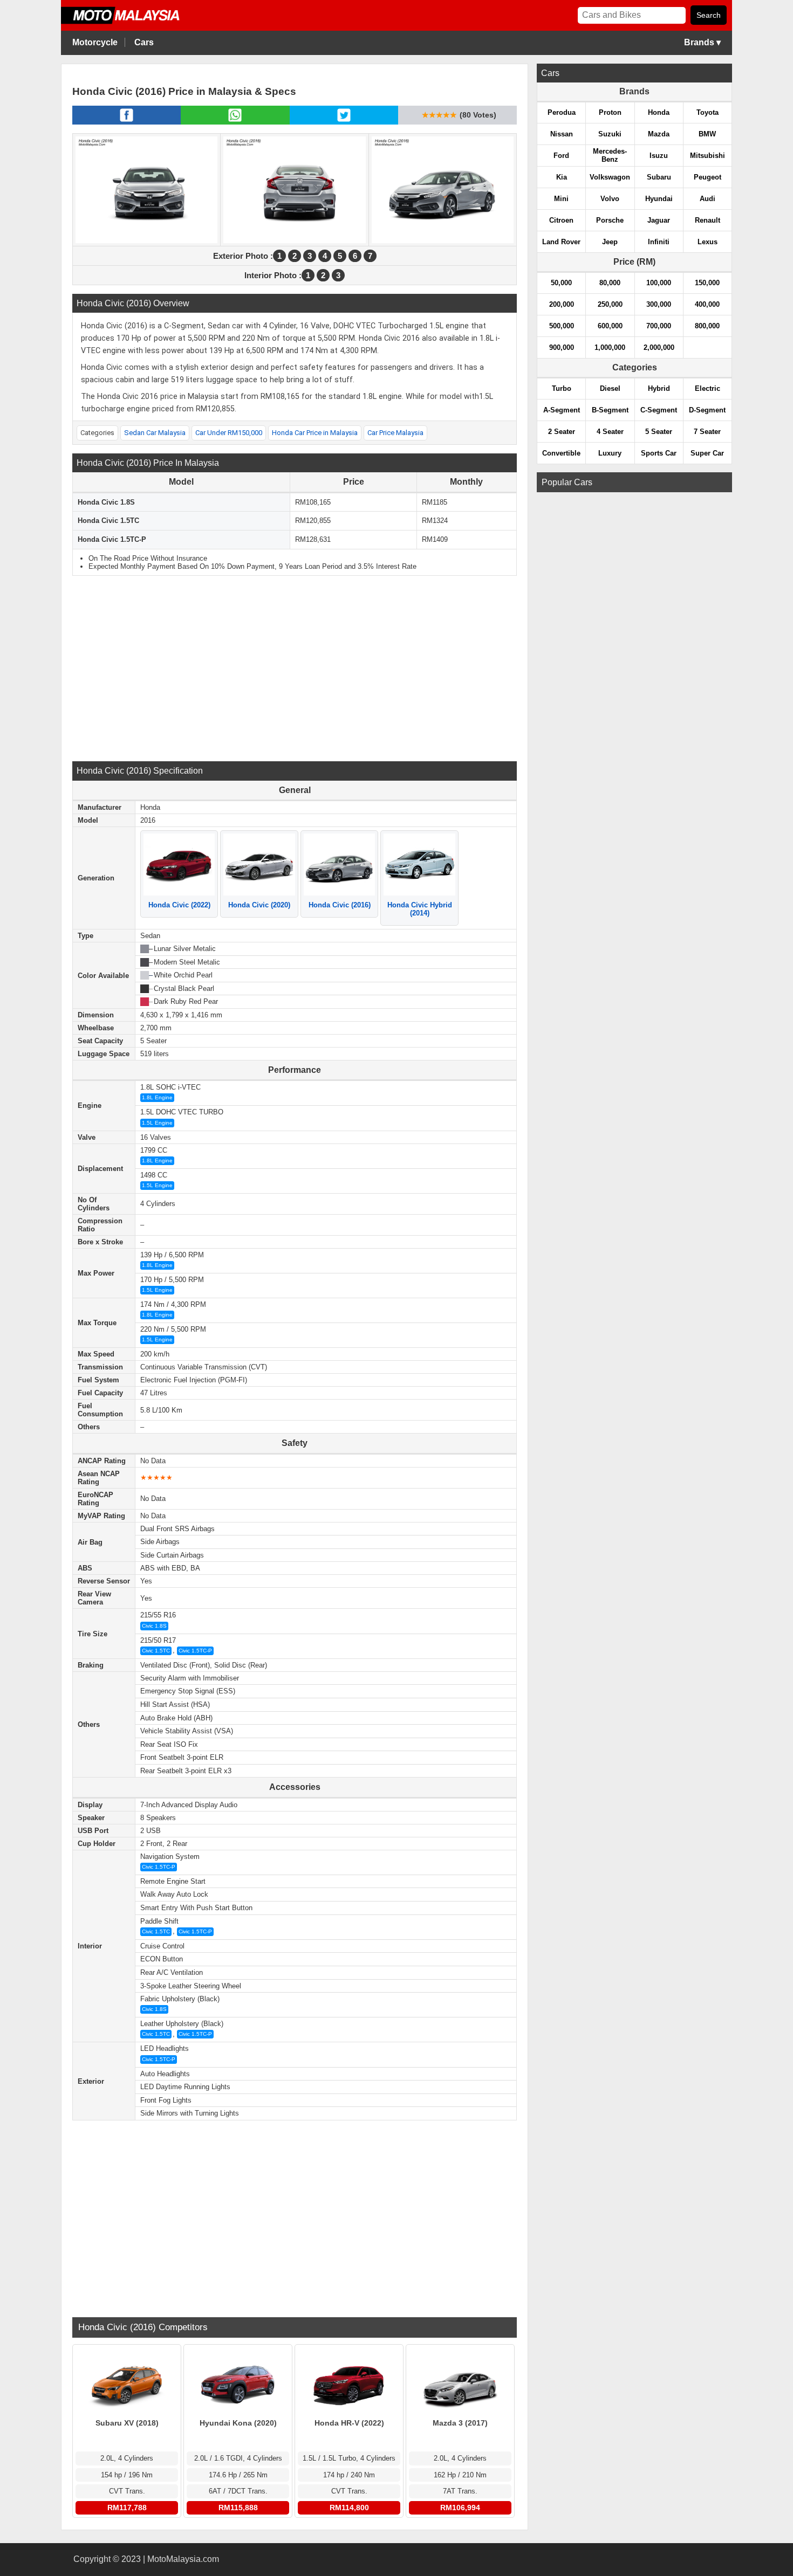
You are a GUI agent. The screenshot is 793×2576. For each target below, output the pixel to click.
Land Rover (561, 242)
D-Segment (707, 410)
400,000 (707, 304)
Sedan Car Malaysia (155, 433)
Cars (144, 42)
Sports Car (659, 453)
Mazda (659, 134)
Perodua (562, 112)
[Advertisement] (295, 667)
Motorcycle (95, 42)
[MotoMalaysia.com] (128, 22)
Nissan (562, 134)
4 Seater (610, 432)
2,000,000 (659, 347)
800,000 (707, 326)
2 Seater (562, 432)
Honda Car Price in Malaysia (315, 433)
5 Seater (659, 432)
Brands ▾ (702, 42)
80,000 (610, 283)
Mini (561, 199)
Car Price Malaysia (395, 433)
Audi (707, 199)
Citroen (561, 220)
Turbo (562, 388)
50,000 (561, 283)
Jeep (610, 242)
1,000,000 (610, 347)
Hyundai (659, 199)
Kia (562, 177)
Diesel (610, 388)
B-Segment (610, 410)
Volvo (610, 199)
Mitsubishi (707, 156)
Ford (561, 156)
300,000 (659, 304)
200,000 (562, 304)
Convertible (561, 453)
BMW (707, 134)
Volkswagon (610, 177)
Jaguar (659, 220)
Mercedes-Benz (610, 155)
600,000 (610, 326)
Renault (707, 220)
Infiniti (659, 242)
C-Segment (659, 410)
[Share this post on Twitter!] (344, 121)
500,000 (562, 326)
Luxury (610, 453)
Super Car (707, 453)
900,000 (562, 347)
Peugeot (707, 177)
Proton (610, 112)
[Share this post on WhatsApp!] (235, 121)
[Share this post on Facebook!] (127, 121)
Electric (707, 388)
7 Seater (707, 432)
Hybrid (659, 388)
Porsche (610, 220)
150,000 (707, 283)
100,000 (659, 283)
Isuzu (659, 156)
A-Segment (562, 410)
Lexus (707, 242)
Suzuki (610, 134)
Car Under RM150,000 (229, 433)
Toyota (707, 112)
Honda (659, 112)
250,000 (610, 304)
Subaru (659, 177)
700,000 (659, 326)
